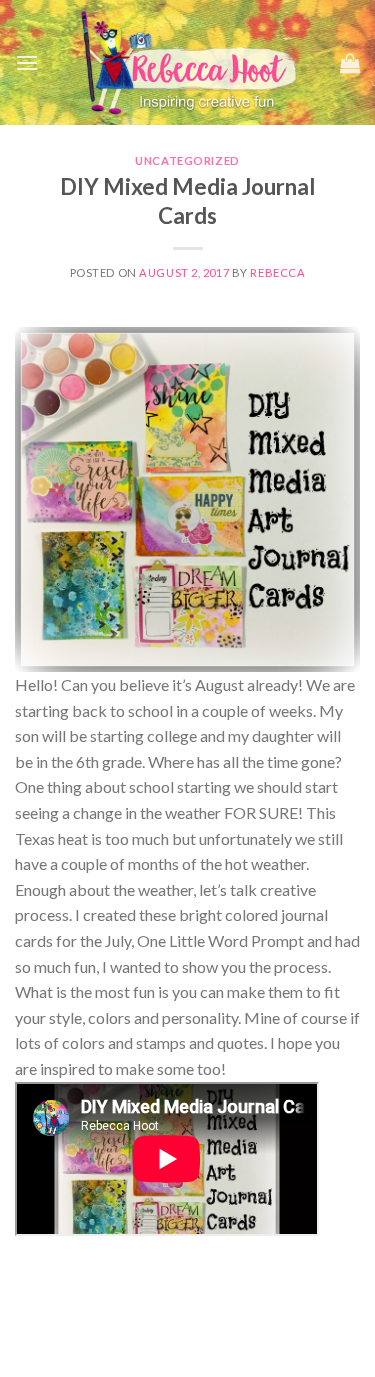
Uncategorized (187, 160)
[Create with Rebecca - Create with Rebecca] (189, 62)
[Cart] (350, 63)
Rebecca (277, 272)
